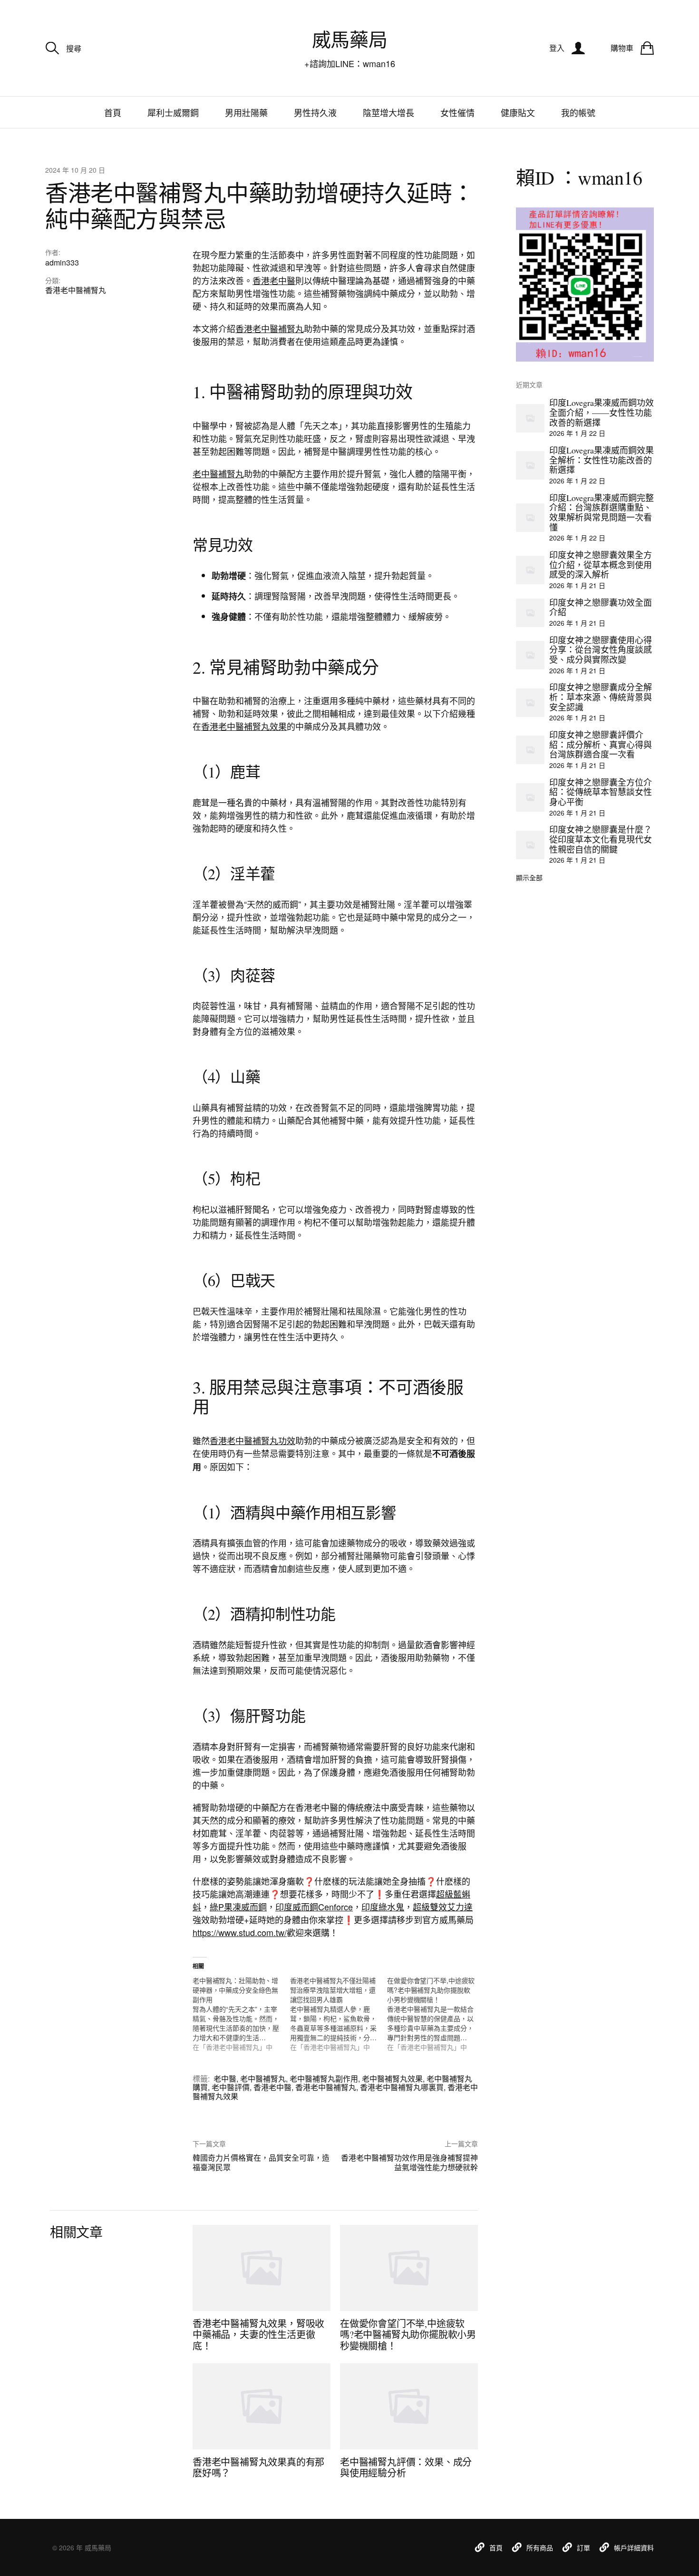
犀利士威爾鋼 (173, 112)
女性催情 (457, 112)
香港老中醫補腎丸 (76, 290)
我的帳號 (578, 112)
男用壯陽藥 (246, 112)
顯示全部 (529, 877)
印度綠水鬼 (383, 1907)
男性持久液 (315, 112)
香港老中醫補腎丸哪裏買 (402, 2087)
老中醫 (225, 2079)
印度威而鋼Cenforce (314, 1907)
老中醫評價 (231, 2087)
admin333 (62, 262)
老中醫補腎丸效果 (392, 2079)
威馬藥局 (349, 39)
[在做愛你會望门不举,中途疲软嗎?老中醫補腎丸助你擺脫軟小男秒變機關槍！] (436, 2014)
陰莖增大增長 (388, 112)
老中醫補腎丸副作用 (324, 2079)
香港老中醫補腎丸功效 (252, 1440)
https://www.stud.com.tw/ (240, 1932)
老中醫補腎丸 (218, 473)
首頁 (113, 112)
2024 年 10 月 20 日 (75, 170)
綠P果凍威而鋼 (238, 1907)
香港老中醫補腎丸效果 (244, 726)
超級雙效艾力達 (443, 1907)
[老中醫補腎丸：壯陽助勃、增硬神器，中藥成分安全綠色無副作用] (241, 2014)
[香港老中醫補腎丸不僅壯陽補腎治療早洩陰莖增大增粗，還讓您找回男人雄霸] (339, 2014)
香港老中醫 (274, 280)
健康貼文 (518, 112)
